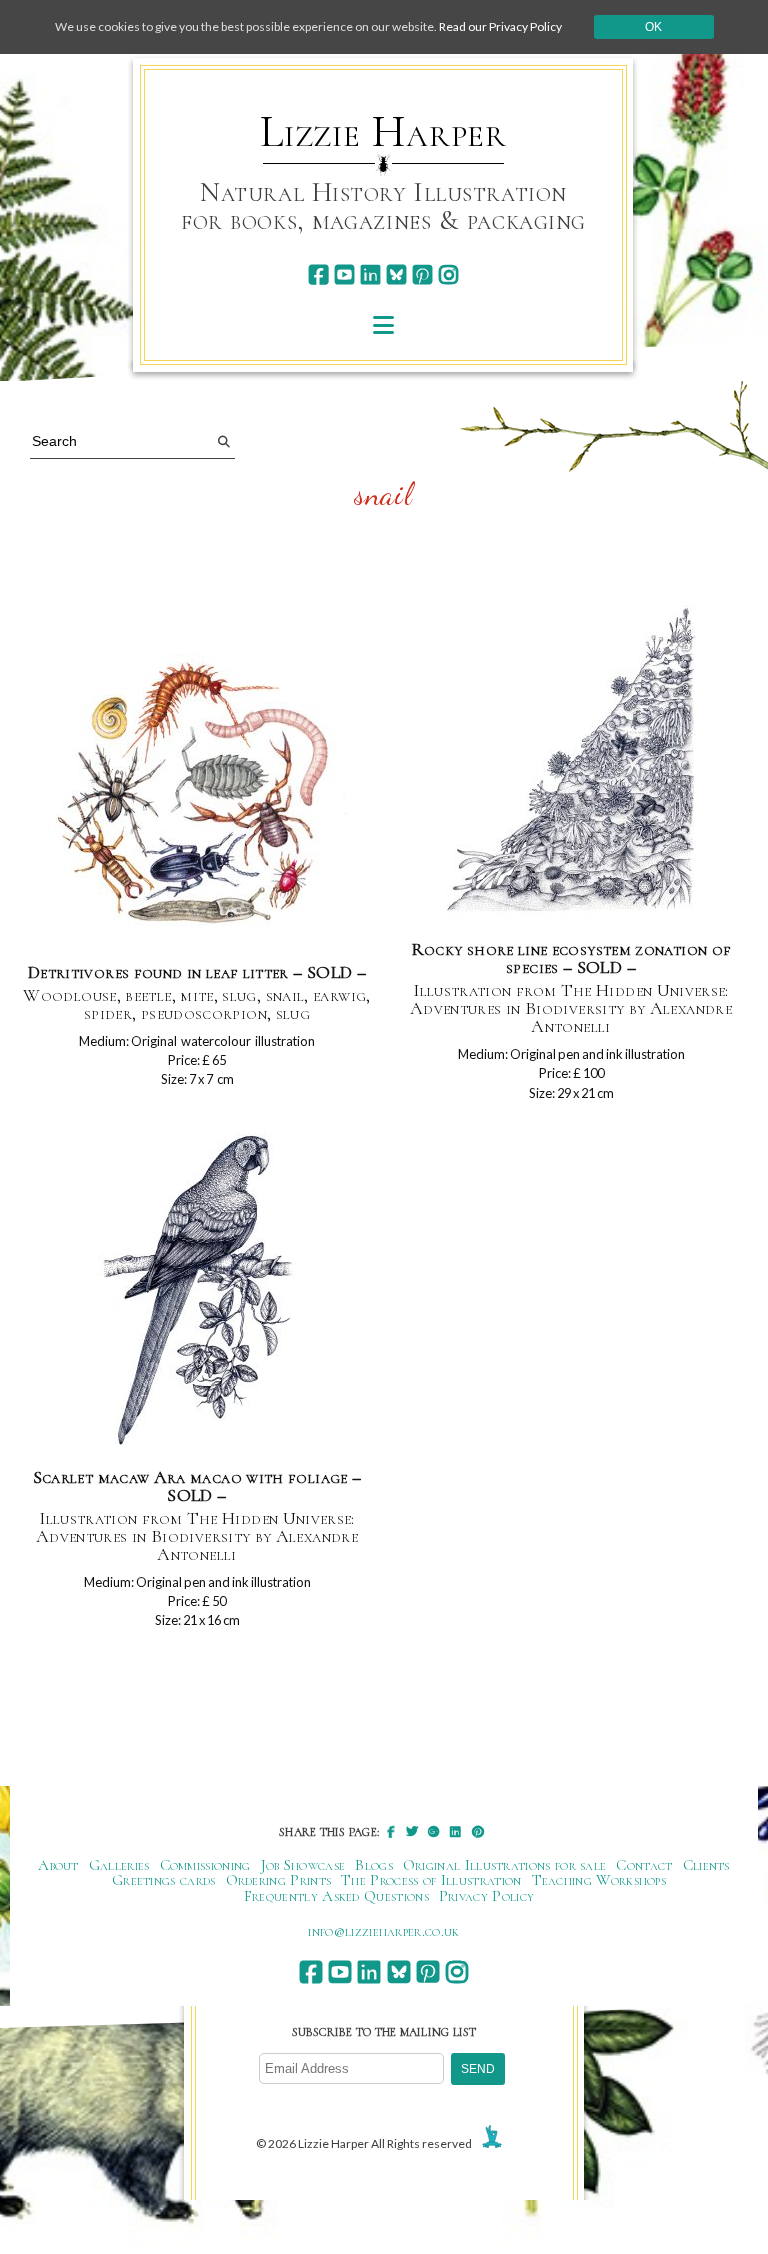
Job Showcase (303, 1865)
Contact (644, 1865)
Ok (653, 27)
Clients (706, 1865)
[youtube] (344, 274)
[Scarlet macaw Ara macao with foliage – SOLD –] (197, 1291)
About (58, 1865)
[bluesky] (396, 274)
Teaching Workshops (599, 1880)
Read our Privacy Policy (500, 26)
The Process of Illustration (431, 1880)
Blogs (374, 1865)
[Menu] (383, 324)
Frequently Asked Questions (336, 1896)
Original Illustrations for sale (505, 1865)
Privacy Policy (486, 1896)
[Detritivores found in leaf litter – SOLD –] (197, 799)
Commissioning (205, 1865)
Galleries (119, 1865)
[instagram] (448, 274)
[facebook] (318, 274)
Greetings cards (164, 1880)
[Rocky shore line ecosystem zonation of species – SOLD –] (571, 763)
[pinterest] (422, 274)
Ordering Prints (279, 1880)
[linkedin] (370, 274)
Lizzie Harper (383, 132)
